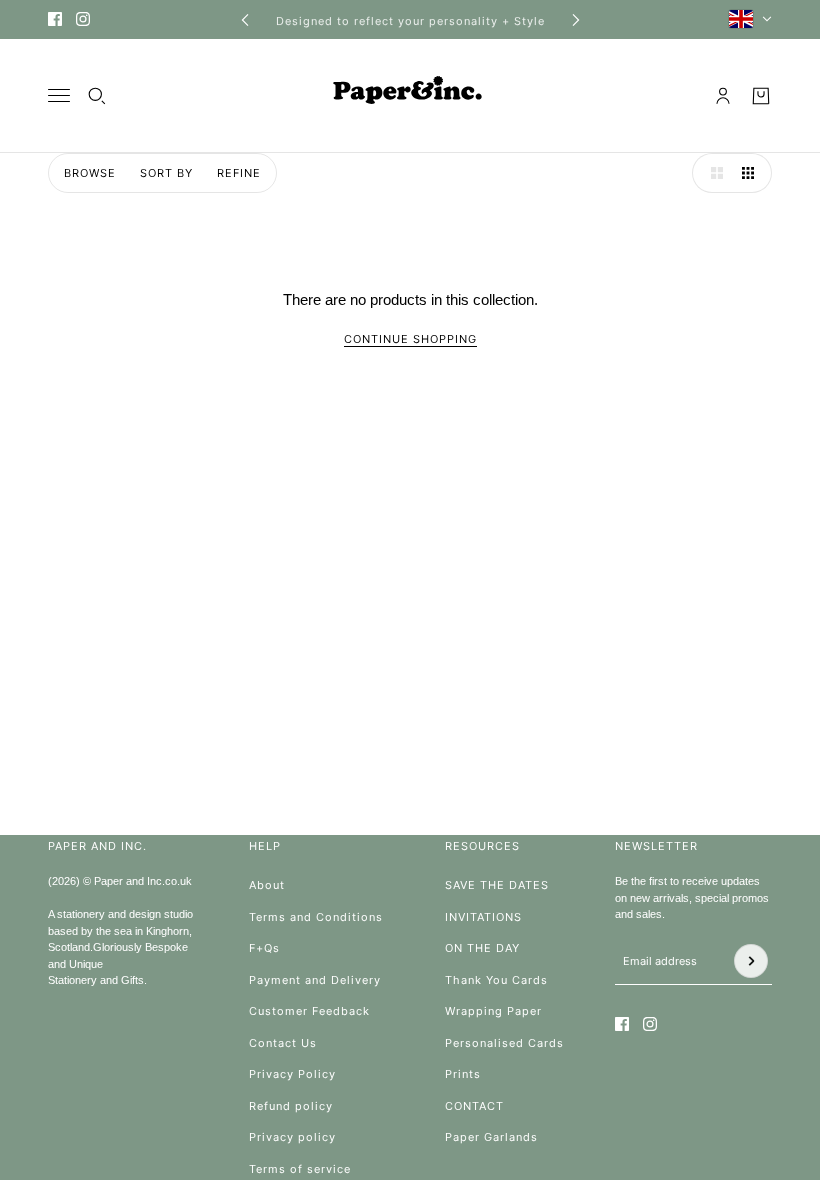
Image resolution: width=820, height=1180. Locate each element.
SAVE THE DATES (497, 885)
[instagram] (83, 19)
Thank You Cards (496, 980)
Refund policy (291, 1106)
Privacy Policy (292, 1074)
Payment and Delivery (315, 980)
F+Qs (264, 948)
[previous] (245, 19)
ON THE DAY (482, 948)
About (267, 885)
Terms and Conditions (316, 917)
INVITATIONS (483, 917)
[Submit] (751, 961)
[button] (712, 173)
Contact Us (283, 1043)
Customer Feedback (309, 1011)
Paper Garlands (491, 1137)
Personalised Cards (504, 1043)
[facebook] (55, 19)
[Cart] (761, 96)
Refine (239, 173)
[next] (576, 19)
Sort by (166, 173)
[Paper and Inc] (410, 96)
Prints (463, 1074)
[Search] (97, 96)
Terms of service (300, 1169)
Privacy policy (292, 1137)
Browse (90, 173)
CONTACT (474, 1106)
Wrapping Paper (493, 1011)
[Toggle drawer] (59, 95)
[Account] (723, 96)
